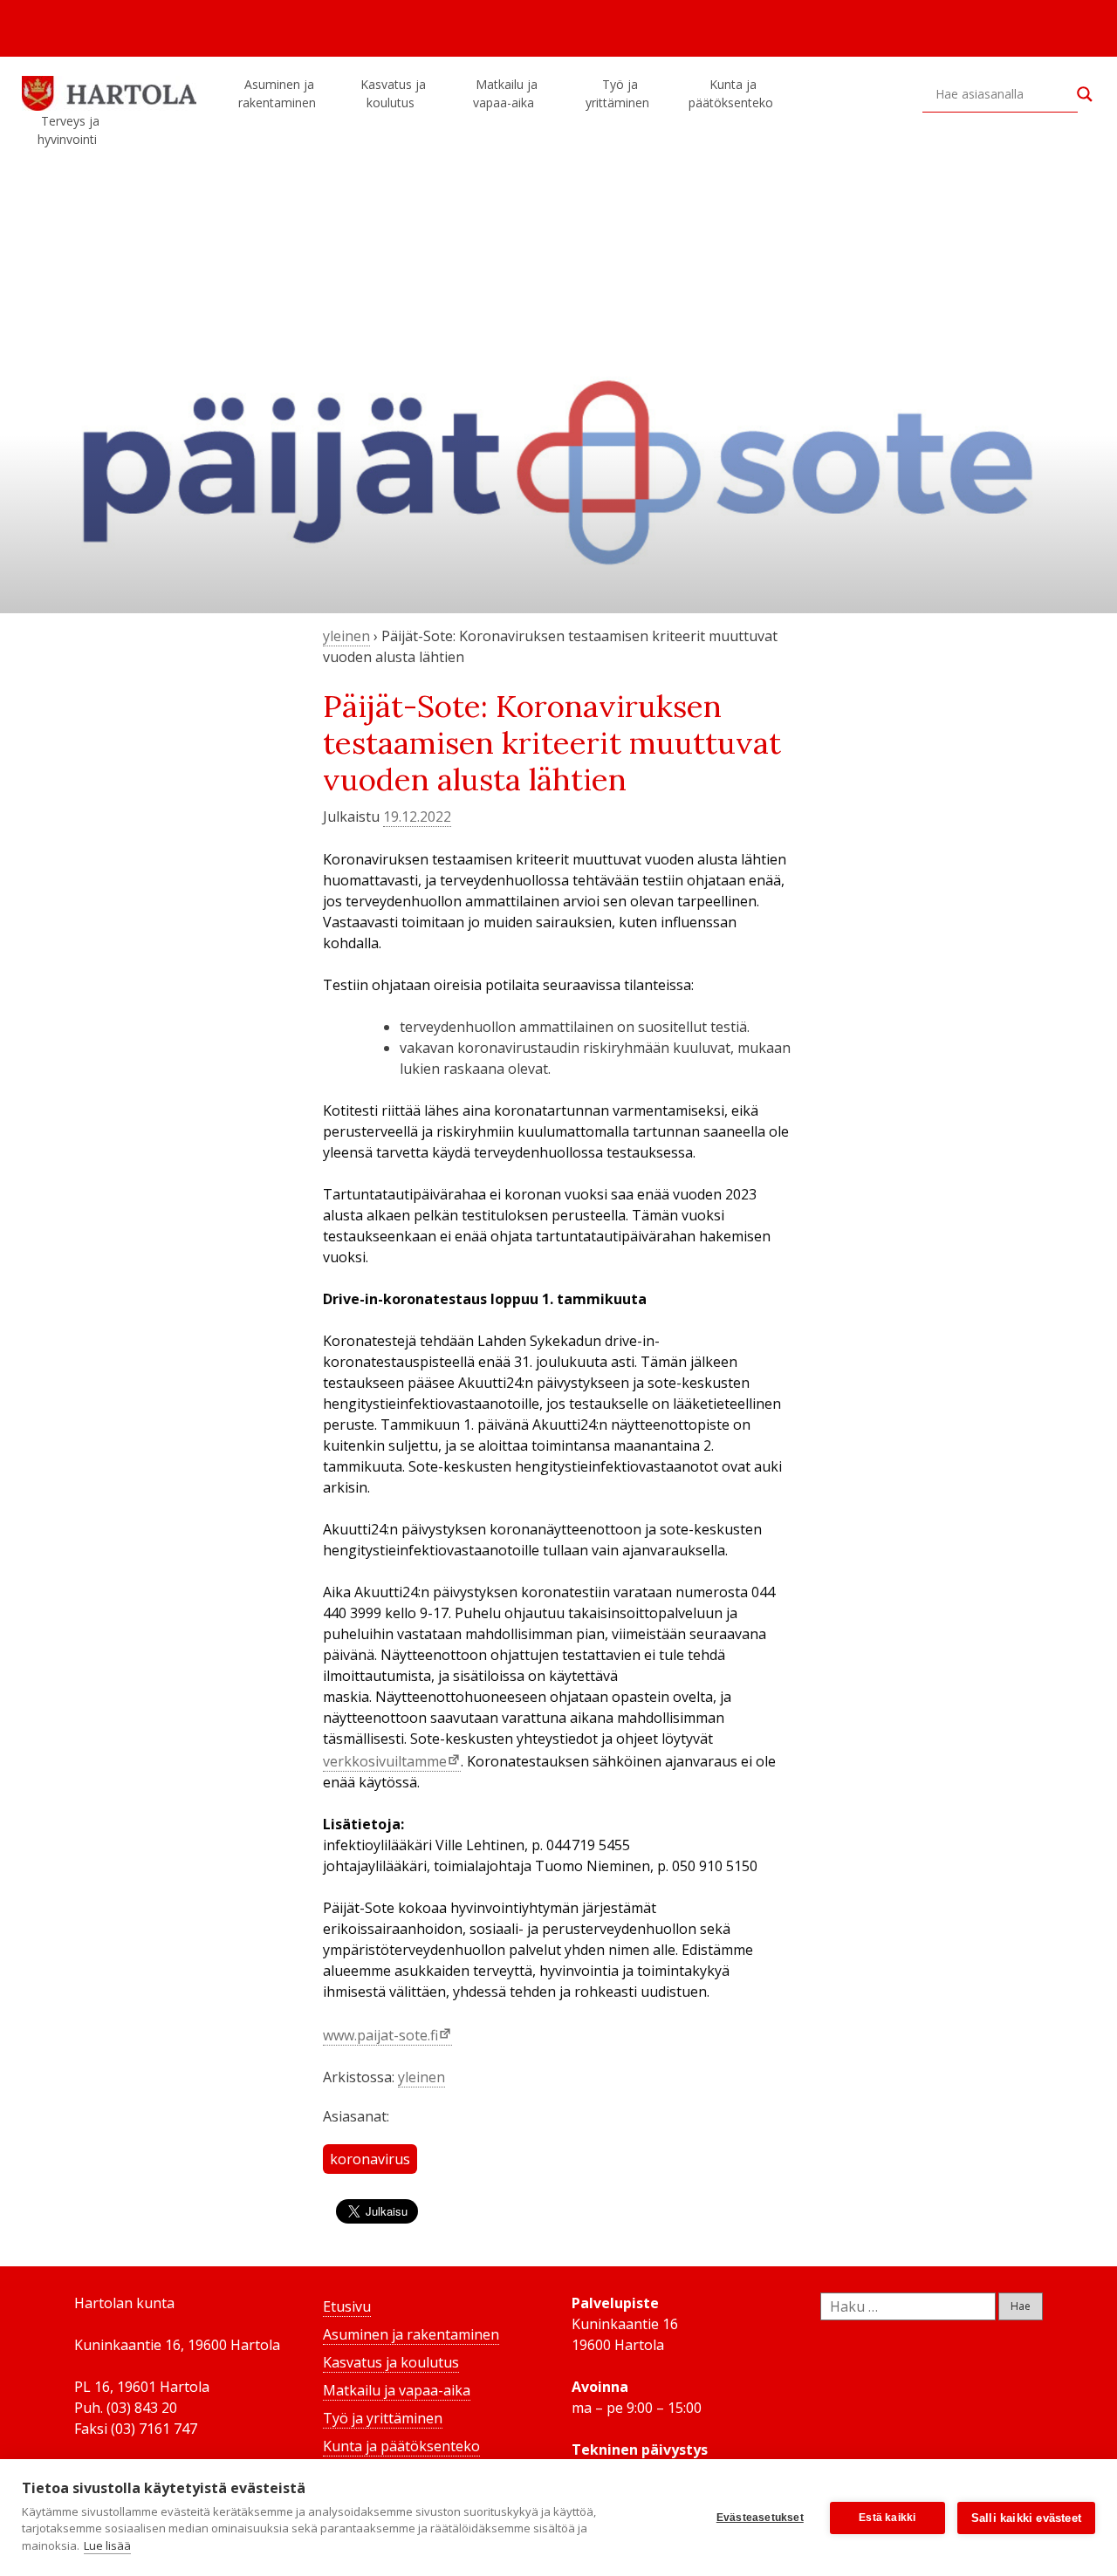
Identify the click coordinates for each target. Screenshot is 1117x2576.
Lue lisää (107, 2545)
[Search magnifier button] (1085, 94)
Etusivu (347, 2306)
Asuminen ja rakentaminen (277, 93)
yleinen (346, 636)
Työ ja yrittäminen (617, 93)
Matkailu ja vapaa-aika (505, 93)
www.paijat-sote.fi (380, 2035)
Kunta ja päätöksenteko (731, 93)
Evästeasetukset (760, 2518)
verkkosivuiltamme (385, 1761)
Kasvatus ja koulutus (393, 93)
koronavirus (370, 2159)
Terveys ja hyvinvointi (69, 130)
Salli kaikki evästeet (1026, 2518)
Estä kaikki (887, 2518)
